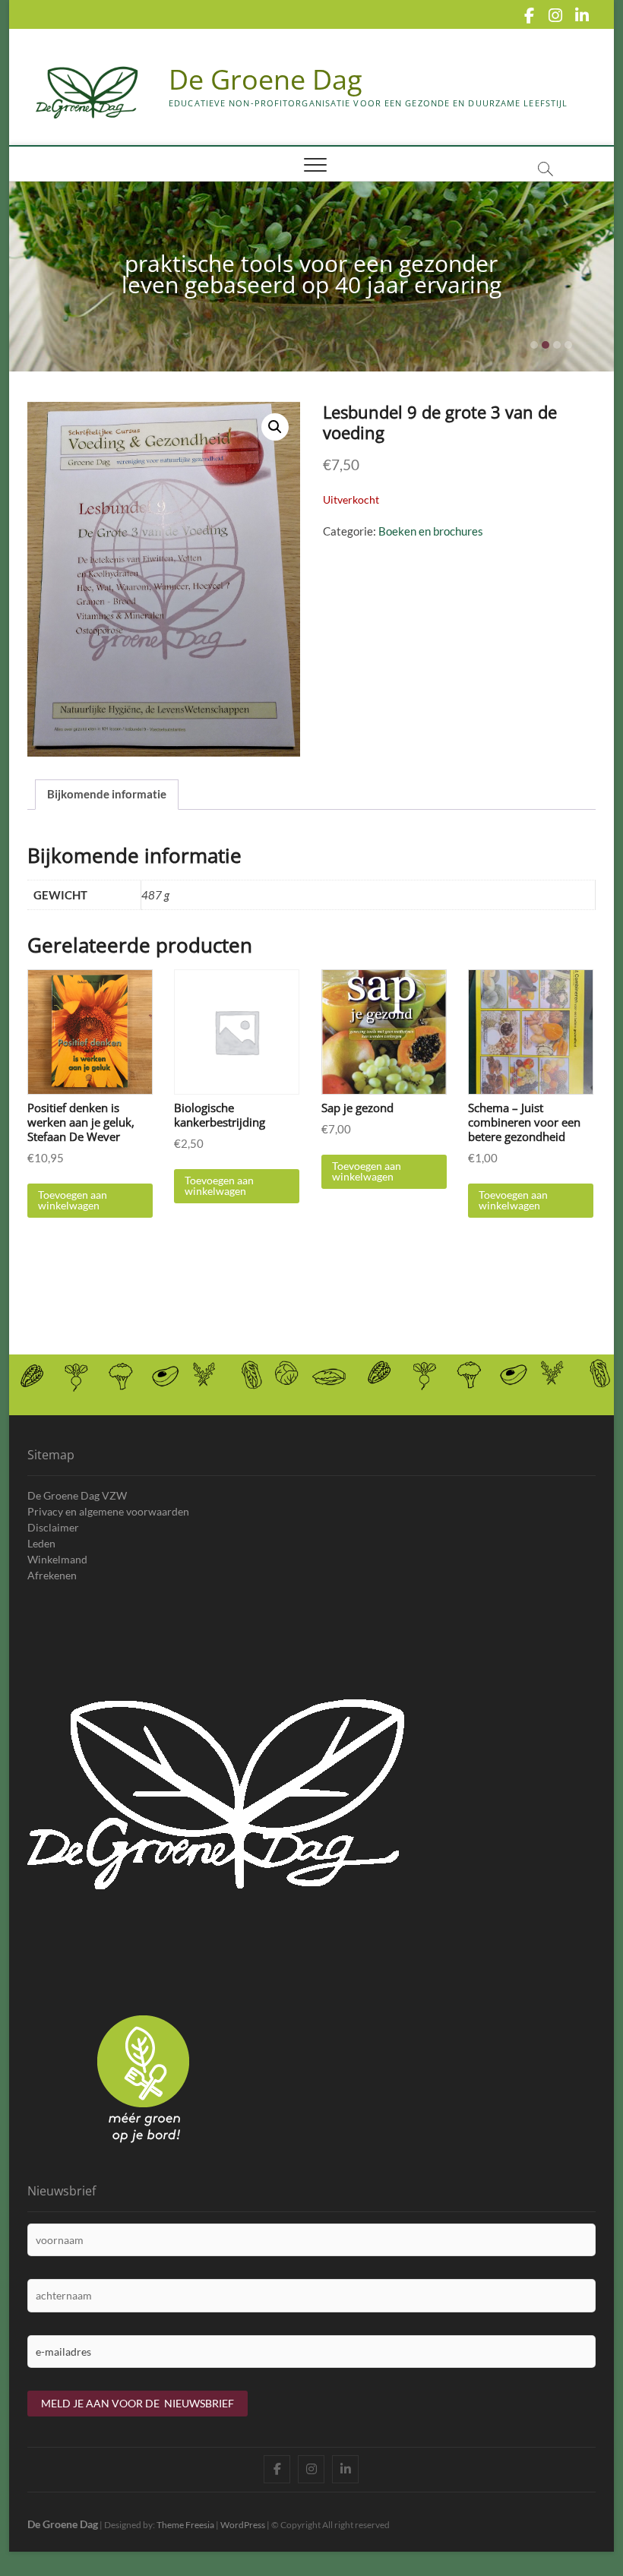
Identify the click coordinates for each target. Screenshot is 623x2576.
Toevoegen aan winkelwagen (73, 1200)
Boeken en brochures (431, 531)
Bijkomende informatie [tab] (107, 794)
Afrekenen (52, 1575)
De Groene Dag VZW (77, 1495)
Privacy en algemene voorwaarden (108, 1511)
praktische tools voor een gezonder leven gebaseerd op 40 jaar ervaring (311, 274)
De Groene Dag (266, 80)
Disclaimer (53, 1527)
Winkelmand (57, 1559)
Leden (41, 1543)
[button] (275, 427)
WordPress (243, 2525)
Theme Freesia (185, 2525)
